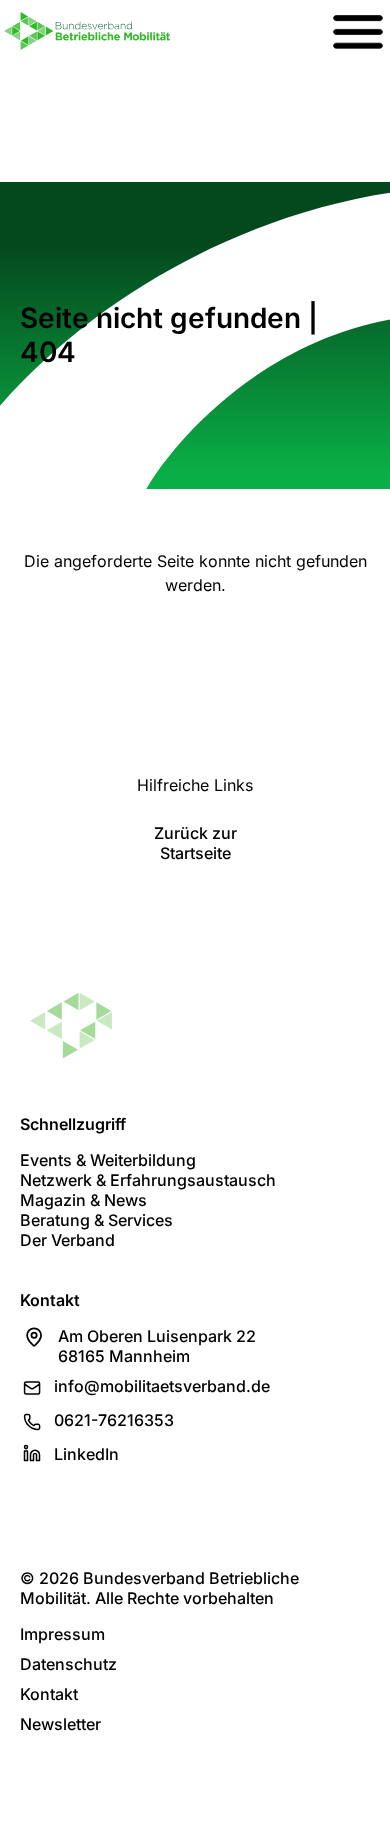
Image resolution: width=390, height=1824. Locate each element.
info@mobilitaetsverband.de (162, 1386)
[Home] (87, 31)
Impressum (62, 1634)
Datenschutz (68, 1664)
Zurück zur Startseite (195, 843)
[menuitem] (358, 31)
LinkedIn (86, 1454)
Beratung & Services (96, 1220)
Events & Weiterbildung (108, 1160)
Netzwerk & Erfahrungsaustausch (148, 1180)
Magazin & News (83, 1200)
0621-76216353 (114, 1420)
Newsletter (60, 1724)
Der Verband (67, 1240)
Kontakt (49, 1694)
